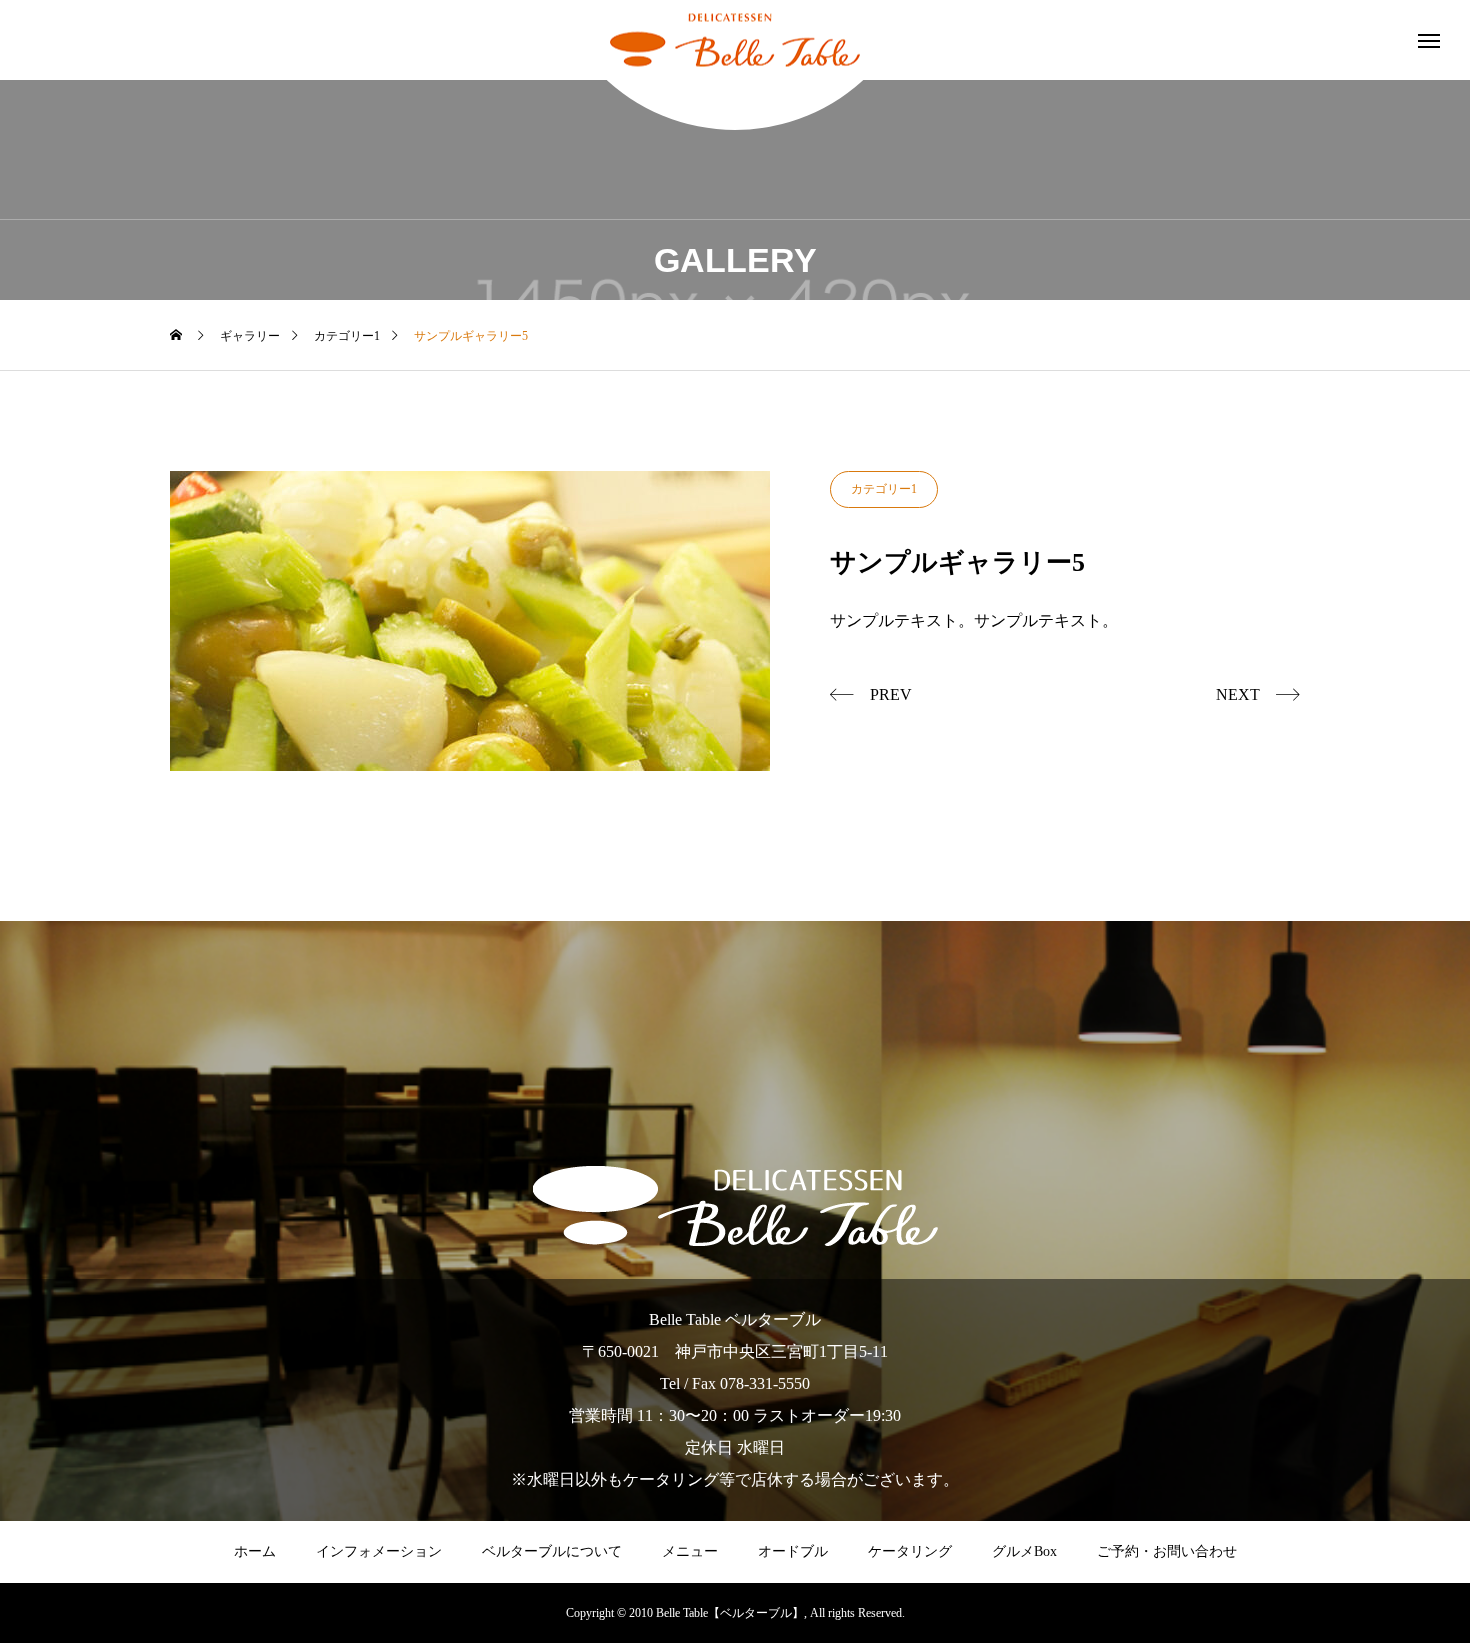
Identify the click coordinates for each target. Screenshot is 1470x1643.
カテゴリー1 (884, 489)
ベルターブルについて (552, 1551)
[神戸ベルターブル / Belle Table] (735, 40)
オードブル (793, 1551)
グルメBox (1024, 1551)
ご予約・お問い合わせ (1167, 1551)
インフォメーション (379, 1551)
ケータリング (910, 1551)
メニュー (690, 1551)
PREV (891, 694)
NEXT (1238, 694)
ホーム (255, 1551)
